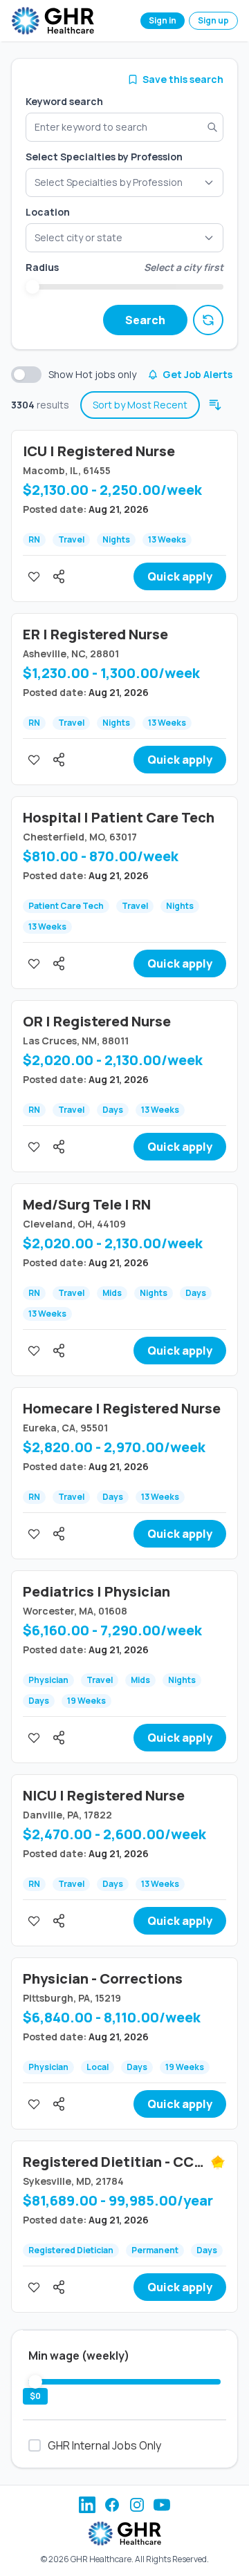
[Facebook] (112, 2505)
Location (48, 212)
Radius (42, 267)
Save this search (183, 79)
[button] (124, 238)
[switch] (26, 375)
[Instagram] (137, 2505)
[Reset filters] (208, 320)
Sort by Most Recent (140, 405)
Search (145, 320)
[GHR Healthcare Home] (53, 21)
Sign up (213, 20)
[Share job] (59, 576)
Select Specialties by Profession (104, 157)
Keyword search (64, 101)
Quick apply (180, 576)
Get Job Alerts (197, 374)
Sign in (163, 20)
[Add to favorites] (34, 576)
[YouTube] (162, 2505)
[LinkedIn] (87, 2505)
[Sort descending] (215, 405)
